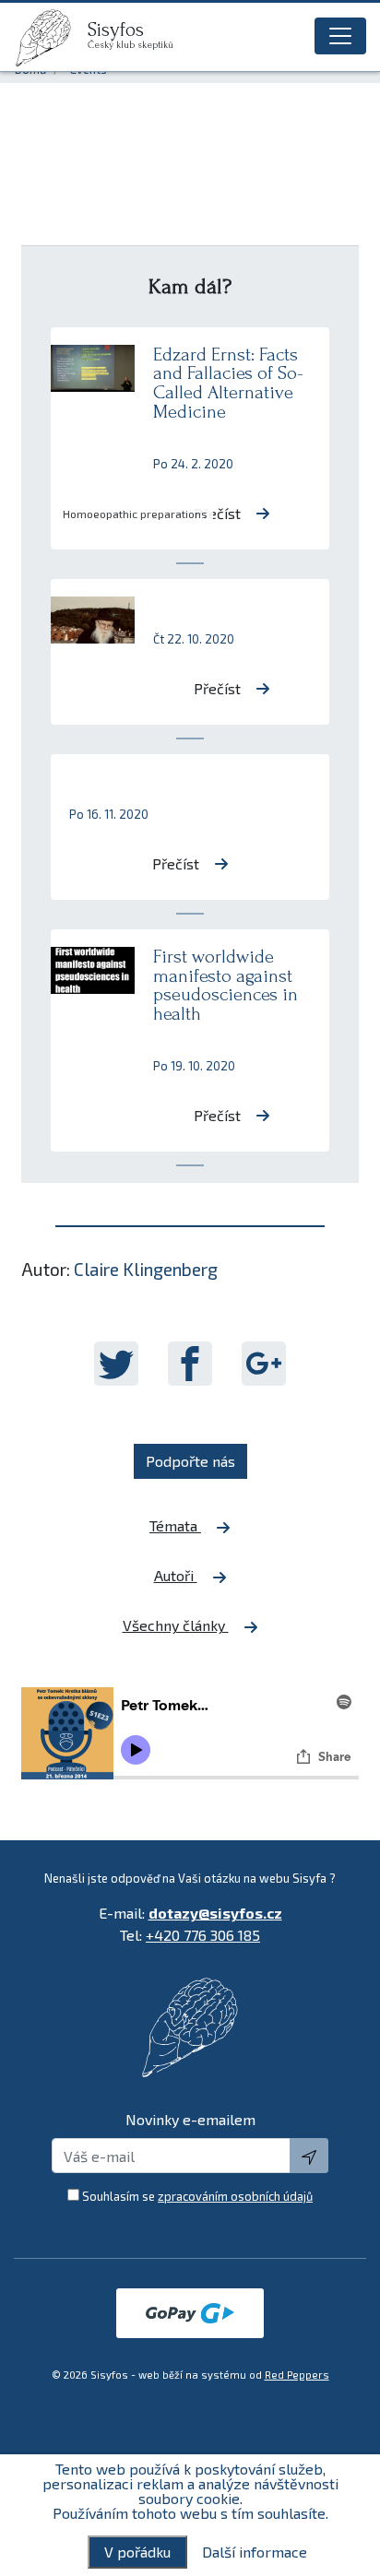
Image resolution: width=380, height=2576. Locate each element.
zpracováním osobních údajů (235, 2196)
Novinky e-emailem (190, 2119)
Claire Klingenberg (146, 1269)
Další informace (255, 2552)
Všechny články (176, 1625)
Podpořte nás (190, 1461)
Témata (175, 1525)
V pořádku (137, 2552)
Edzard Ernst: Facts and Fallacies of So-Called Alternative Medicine (228, 383)
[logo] (51, 38)
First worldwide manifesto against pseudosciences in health (226, 985)
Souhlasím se (197, 2196)
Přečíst (217, 513)
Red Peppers (297, 2375)
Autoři (176, 1575)
